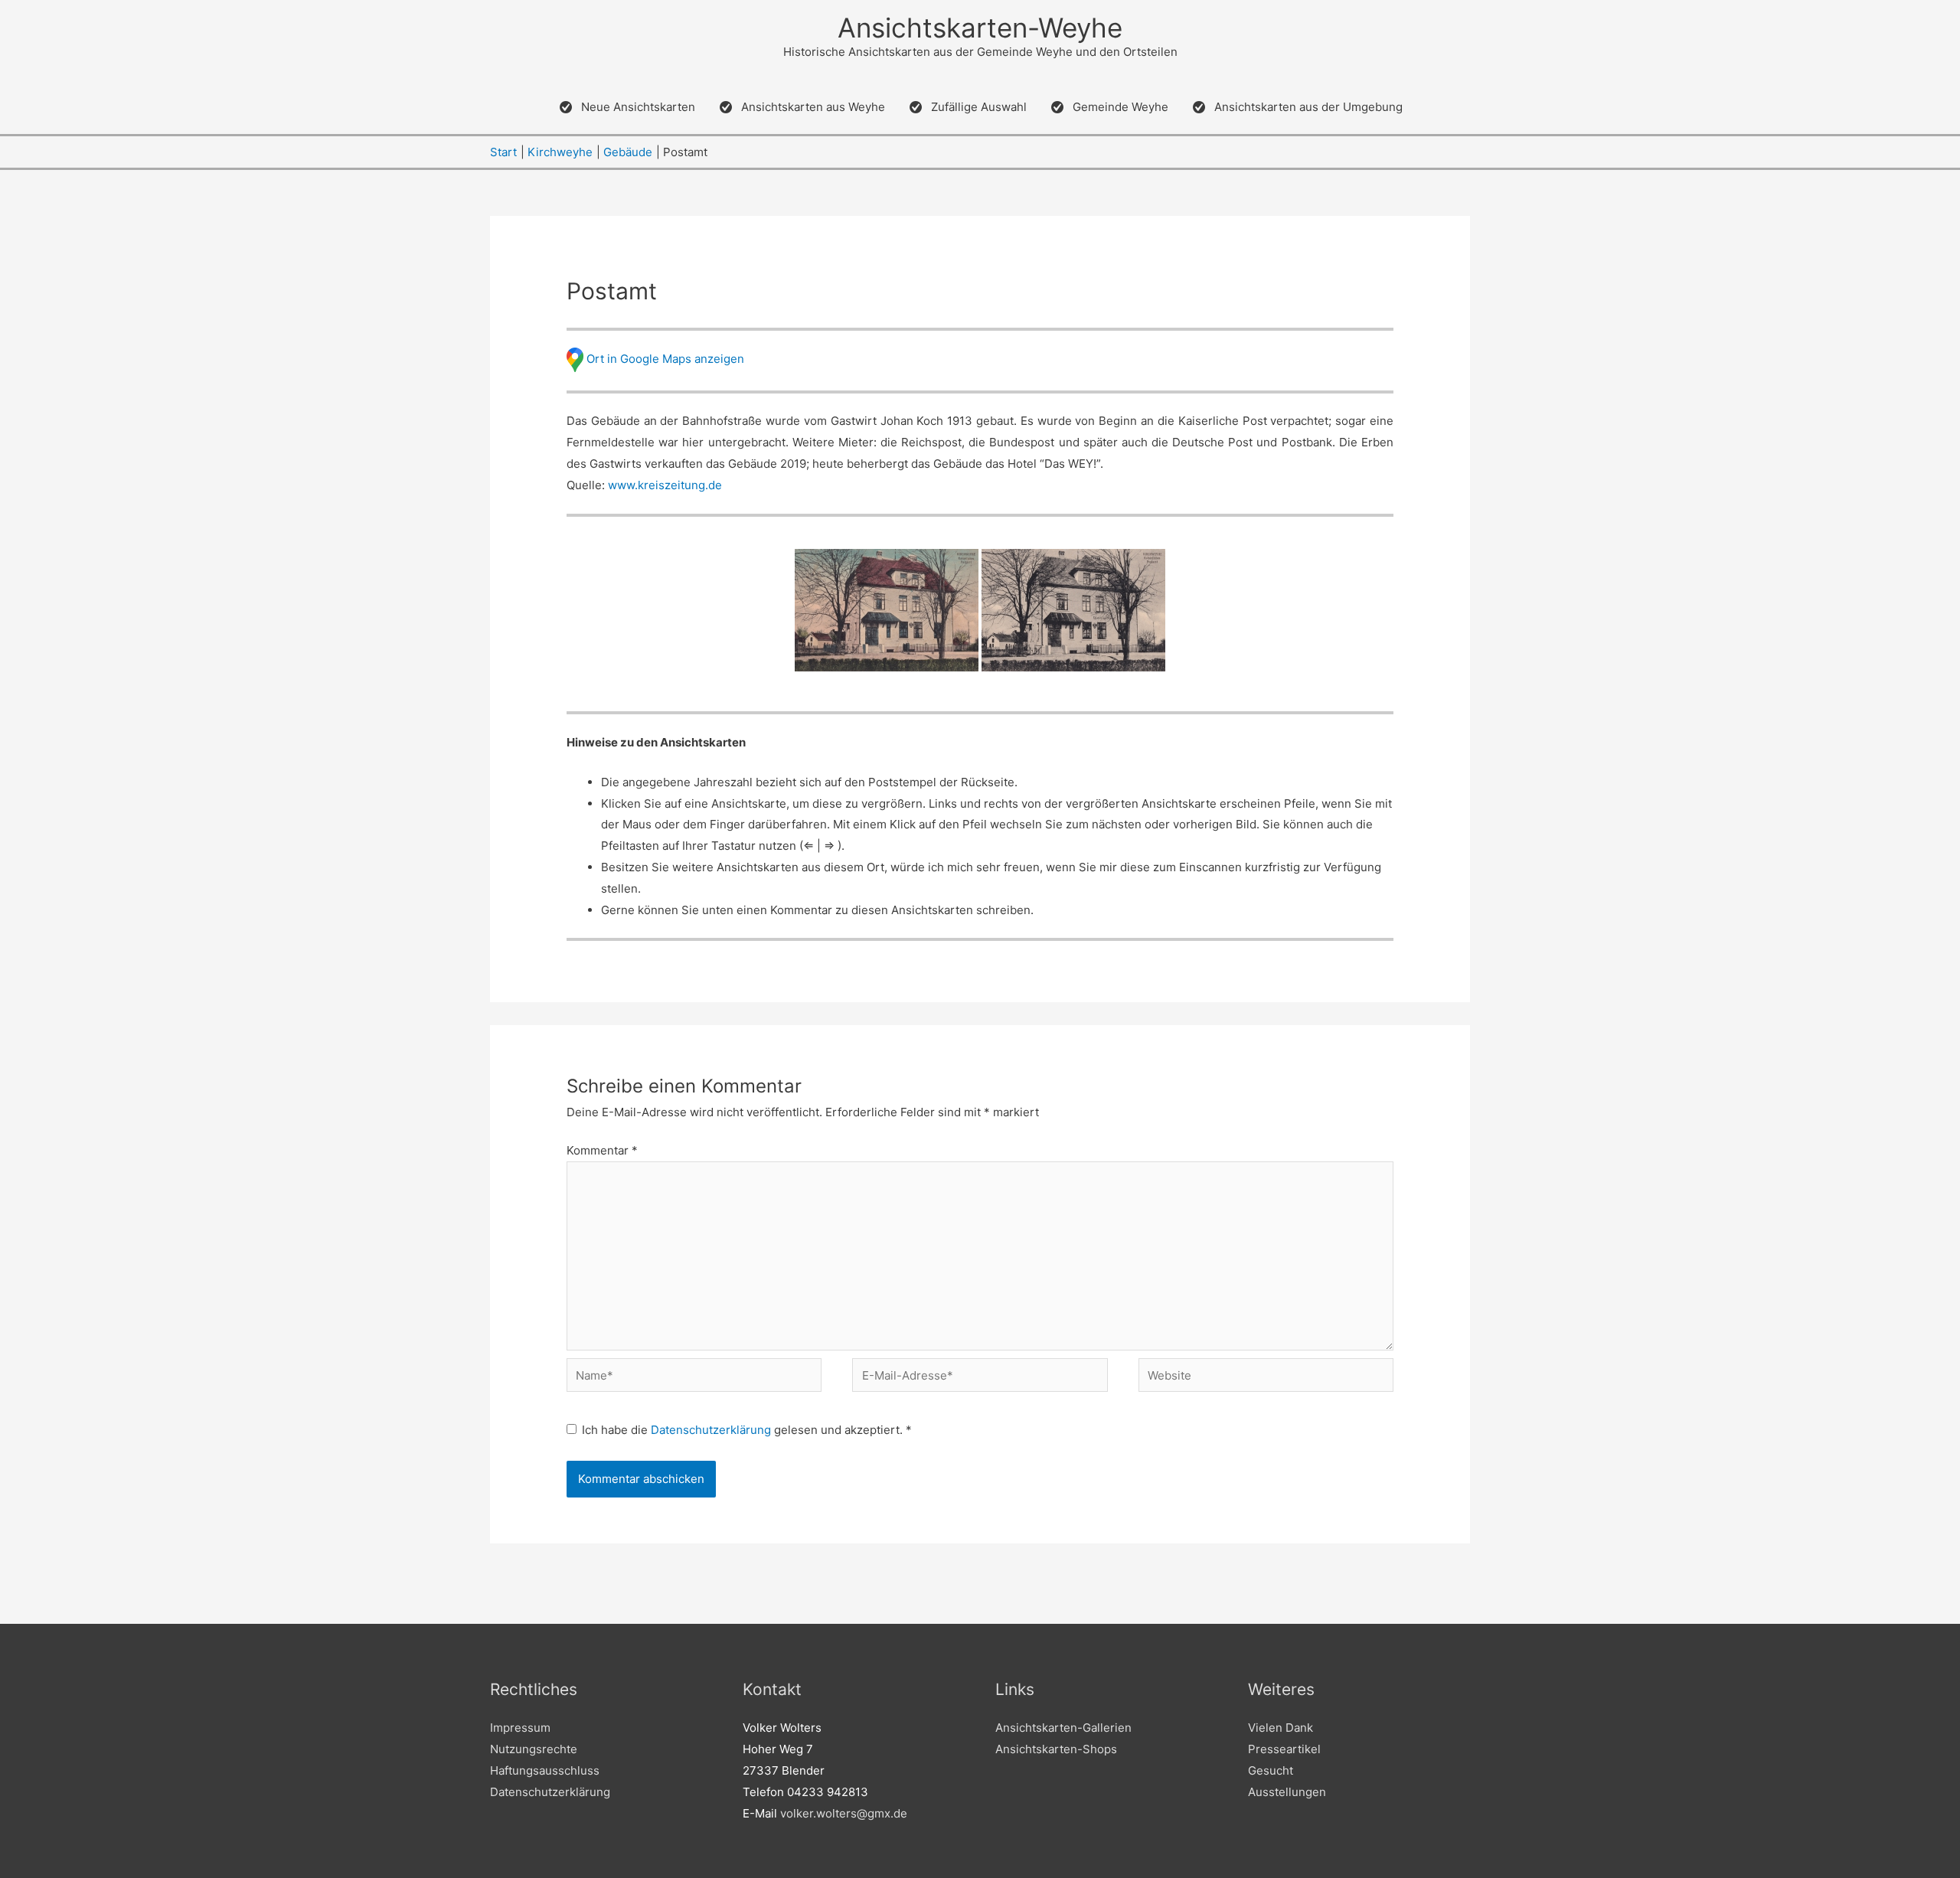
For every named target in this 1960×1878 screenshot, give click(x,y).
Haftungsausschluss (545, 1770)
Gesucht (1271, 1770)
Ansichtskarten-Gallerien (1063, 1728)
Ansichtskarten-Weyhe (980, 28)
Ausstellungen (1287, 1792)
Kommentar (602, 1150)
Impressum (520, 1728)
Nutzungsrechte (534, 1749)
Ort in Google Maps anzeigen (665, 359)
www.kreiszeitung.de (665, 485)
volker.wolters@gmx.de (844, 1813)
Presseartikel (1284, 1749)
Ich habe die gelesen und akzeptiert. (747, 1430)
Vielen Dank (1281, 1728)
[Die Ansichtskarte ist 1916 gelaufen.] (887, 610)
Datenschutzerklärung (712, 1430)
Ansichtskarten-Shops (1056, 1749)
